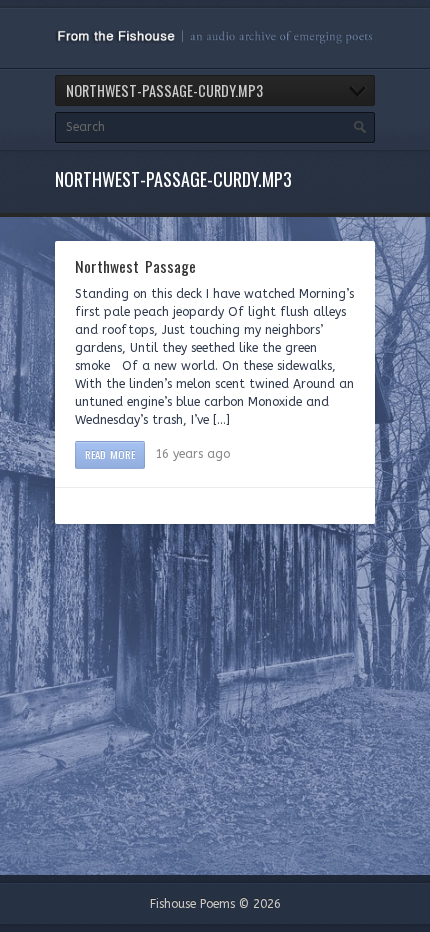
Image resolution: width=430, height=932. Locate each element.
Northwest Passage (135, 266)
